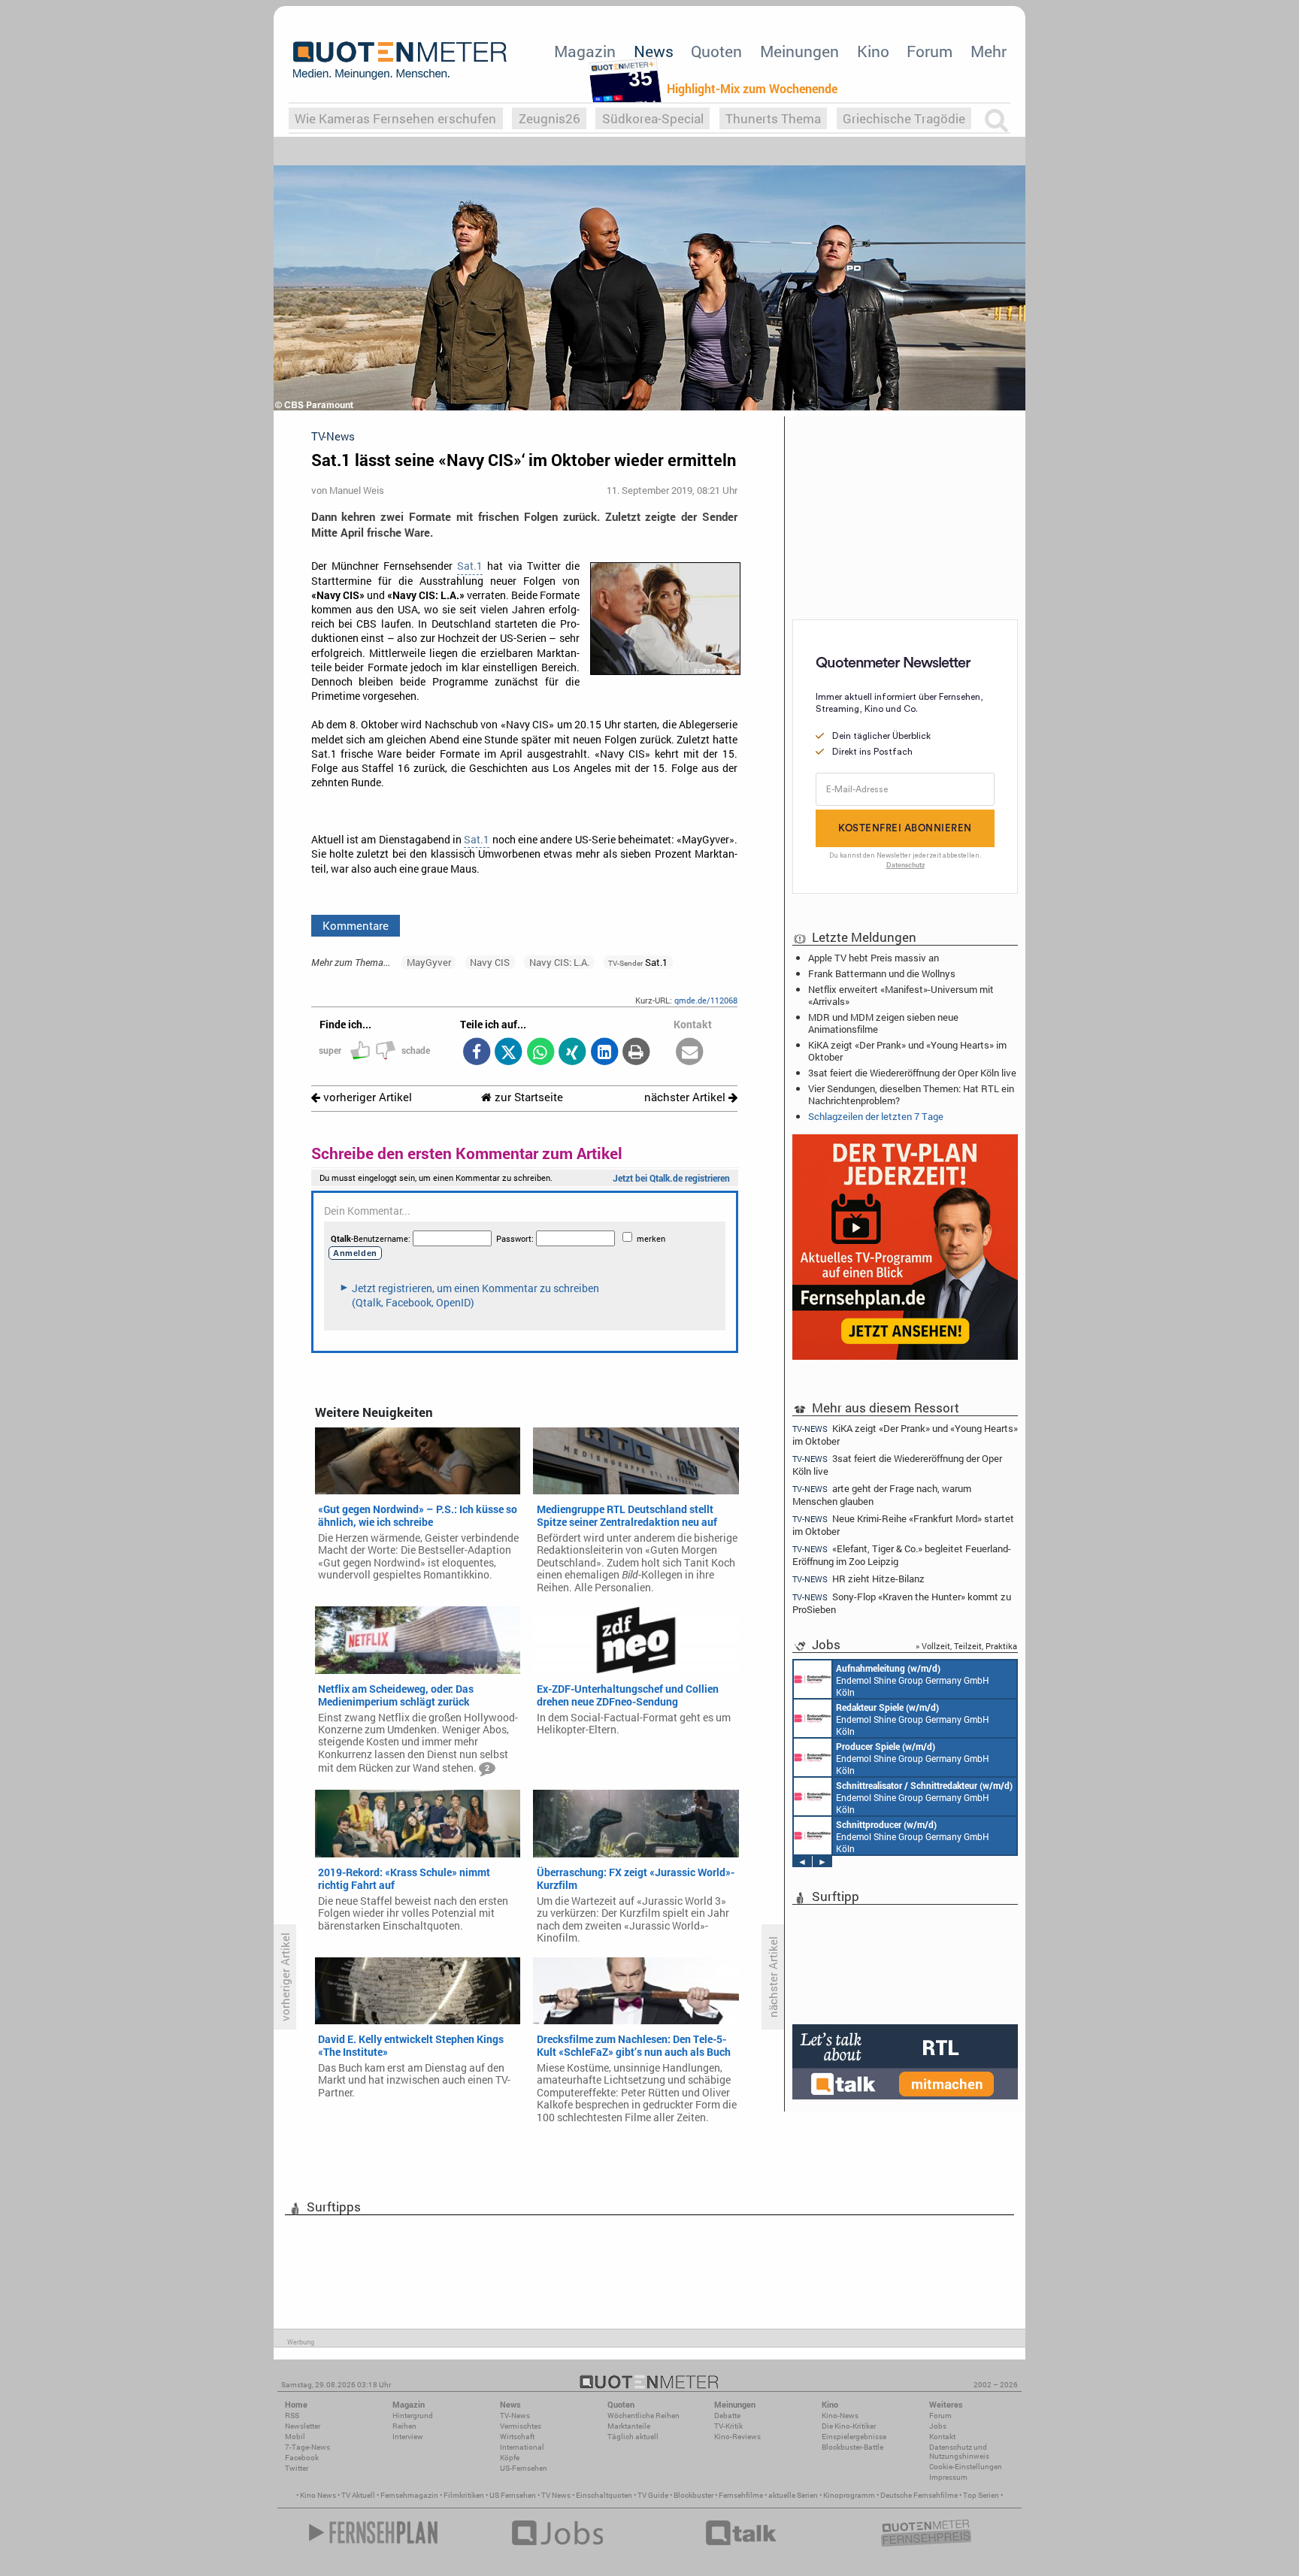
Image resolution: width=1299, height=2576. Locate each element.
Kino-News (840, 2416)
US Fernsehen (513, 2495)
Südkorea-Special (653, 118)
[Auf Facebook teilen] (476, 1053)
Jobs (938, 2426)
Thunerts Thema (773, 118)
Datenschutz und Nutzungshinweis (959, 2452)
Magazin (585, 51)
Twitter (297, 2468)
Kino (873, 51)
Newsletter (303, 2426)
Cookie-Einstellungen (966, 2467)
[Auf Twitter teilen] (509, 1053)
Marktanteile (629, 2426)
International (522, 2447)
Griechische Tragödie (904, 118)
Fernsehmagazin (409, 2495)
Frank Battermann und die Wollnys (882, 973)
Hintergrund (413, 2416)
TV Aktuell (358, 2495)
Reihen (404, 2426)
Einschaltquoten (604, 2495)
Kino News (318, 2495)
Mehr (989, 51)
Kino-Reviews (737, 2437)
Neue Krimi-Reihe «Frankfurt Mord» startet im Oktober (903, 1525)
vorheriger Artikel (366, 1097)
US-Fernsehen (524, 2468)
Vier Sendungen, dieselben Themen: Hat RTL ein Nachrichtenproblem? (911, 1094)
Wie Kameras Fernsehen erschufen (395, 118)
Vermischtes (521, 2426)
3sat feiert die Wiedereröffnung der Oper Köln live (912, 1073)
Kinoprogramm (849, 2495)
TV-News (515, 2416)
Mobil (295, 2437)
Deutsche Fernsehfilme (919, 2495)
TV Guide (653, 2495)
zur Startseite (527, 1097)
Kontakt (942, 2437)
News (654, 51)
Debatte (727, 2416)
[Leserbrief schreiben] (690, 1053)
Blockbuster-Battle (852, 2447)
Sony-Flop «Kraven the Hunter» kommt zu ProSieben (902, 1603)
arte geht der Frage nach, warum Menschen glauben (882, 1495)
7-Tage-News (307, 2447)
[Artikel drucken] (636, 1053)
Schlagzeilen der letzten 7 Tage (876, 1116)
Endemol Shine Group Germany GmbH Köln (913, 1680)
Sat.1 (470, 566)
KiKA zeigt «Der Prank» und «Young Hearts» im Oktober (907, 1051)
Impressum (948, 2477)
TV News (556, 2495)
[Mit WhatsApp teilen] (540, 1053)
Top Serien (981, 2495)
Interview (408, 2437)
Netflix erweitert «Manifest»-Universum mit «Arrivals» (901, 995)
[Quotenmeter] (400, 60)
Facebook (302, 2458)
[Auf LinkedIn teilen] (604, 1053)
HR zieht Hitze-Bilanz (858, 1579)
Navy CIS (490, 962)
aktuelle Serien (793, 2495)
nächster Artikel (686, 1097)
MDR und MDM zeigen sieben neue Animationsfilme (883, 1023)
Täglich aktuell (633, 2437)
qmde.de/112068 (706, 1000)
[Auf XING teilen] (572, 1053)
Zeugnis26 (550, 118)
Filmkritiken (464, 2495)
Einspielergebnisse (854, 2437)
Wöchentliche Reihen (643, 2416)
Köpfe (510, 2458)
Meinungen (799, 51)
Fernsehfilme (741, 2495)
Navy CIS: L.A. (559, 962)
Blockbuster (693, 2495)
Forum (930, 51)
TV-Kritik (728, 2426)
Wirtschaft (517, 2437)
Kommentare (356, 925)
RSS (292, 2416)
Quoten (716, 51)
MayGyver (429, 962)
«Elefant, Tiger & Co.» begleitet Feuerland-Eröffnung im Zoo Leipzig (902, 1555)
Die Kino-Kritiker (849, 2426)
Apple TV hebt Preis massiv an (874, 958)
